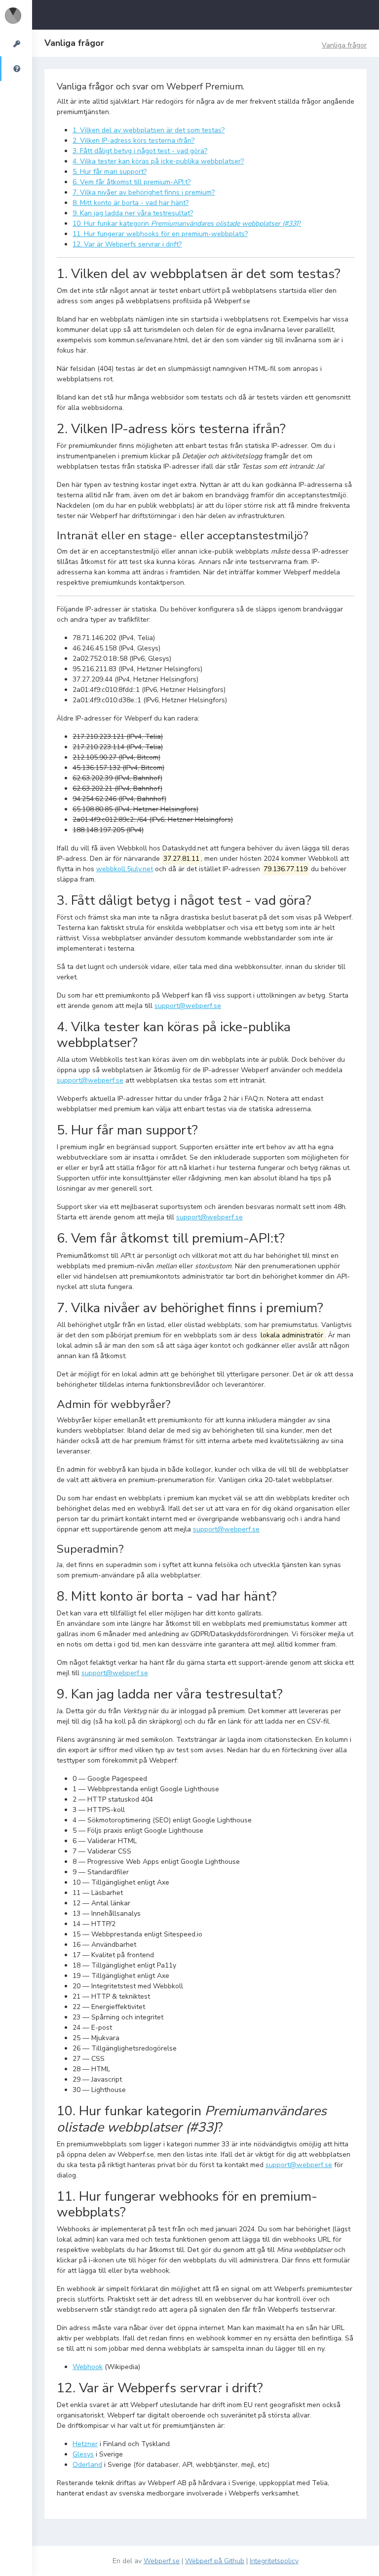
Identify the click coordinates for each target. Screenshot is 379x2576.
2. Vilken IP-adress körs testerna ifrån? (133, 141)
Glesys (83, 2454)
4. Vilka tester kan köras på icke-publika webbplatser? (158, 161)
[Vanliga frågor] (16, 69)
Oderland (87, 2465)
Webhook (88, 2367)
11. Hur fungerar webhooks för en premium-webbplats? (160, 234)
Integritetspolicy (274, 2561)
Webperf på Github (215, 2561)
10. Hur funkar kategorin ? (187, 223)
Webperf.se (162, 2561)
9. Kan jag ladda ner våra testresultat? (133, 213)
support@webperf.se (188, 1006)
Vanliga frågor (344, 45)
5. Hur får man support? (110, 172)
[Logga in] (16, 44)
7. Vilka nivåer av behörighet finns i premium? (144, 192)
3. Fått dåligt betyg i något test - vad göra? (140, 151)
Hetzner (85, 2444)
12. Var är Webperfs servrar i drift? (127, 244)
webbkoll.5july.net (125, 869)
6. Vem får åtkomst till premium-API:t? (132, 182)
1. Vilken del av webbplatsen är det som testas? (149, 130)
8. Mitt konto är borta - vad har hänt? (131, 203)
